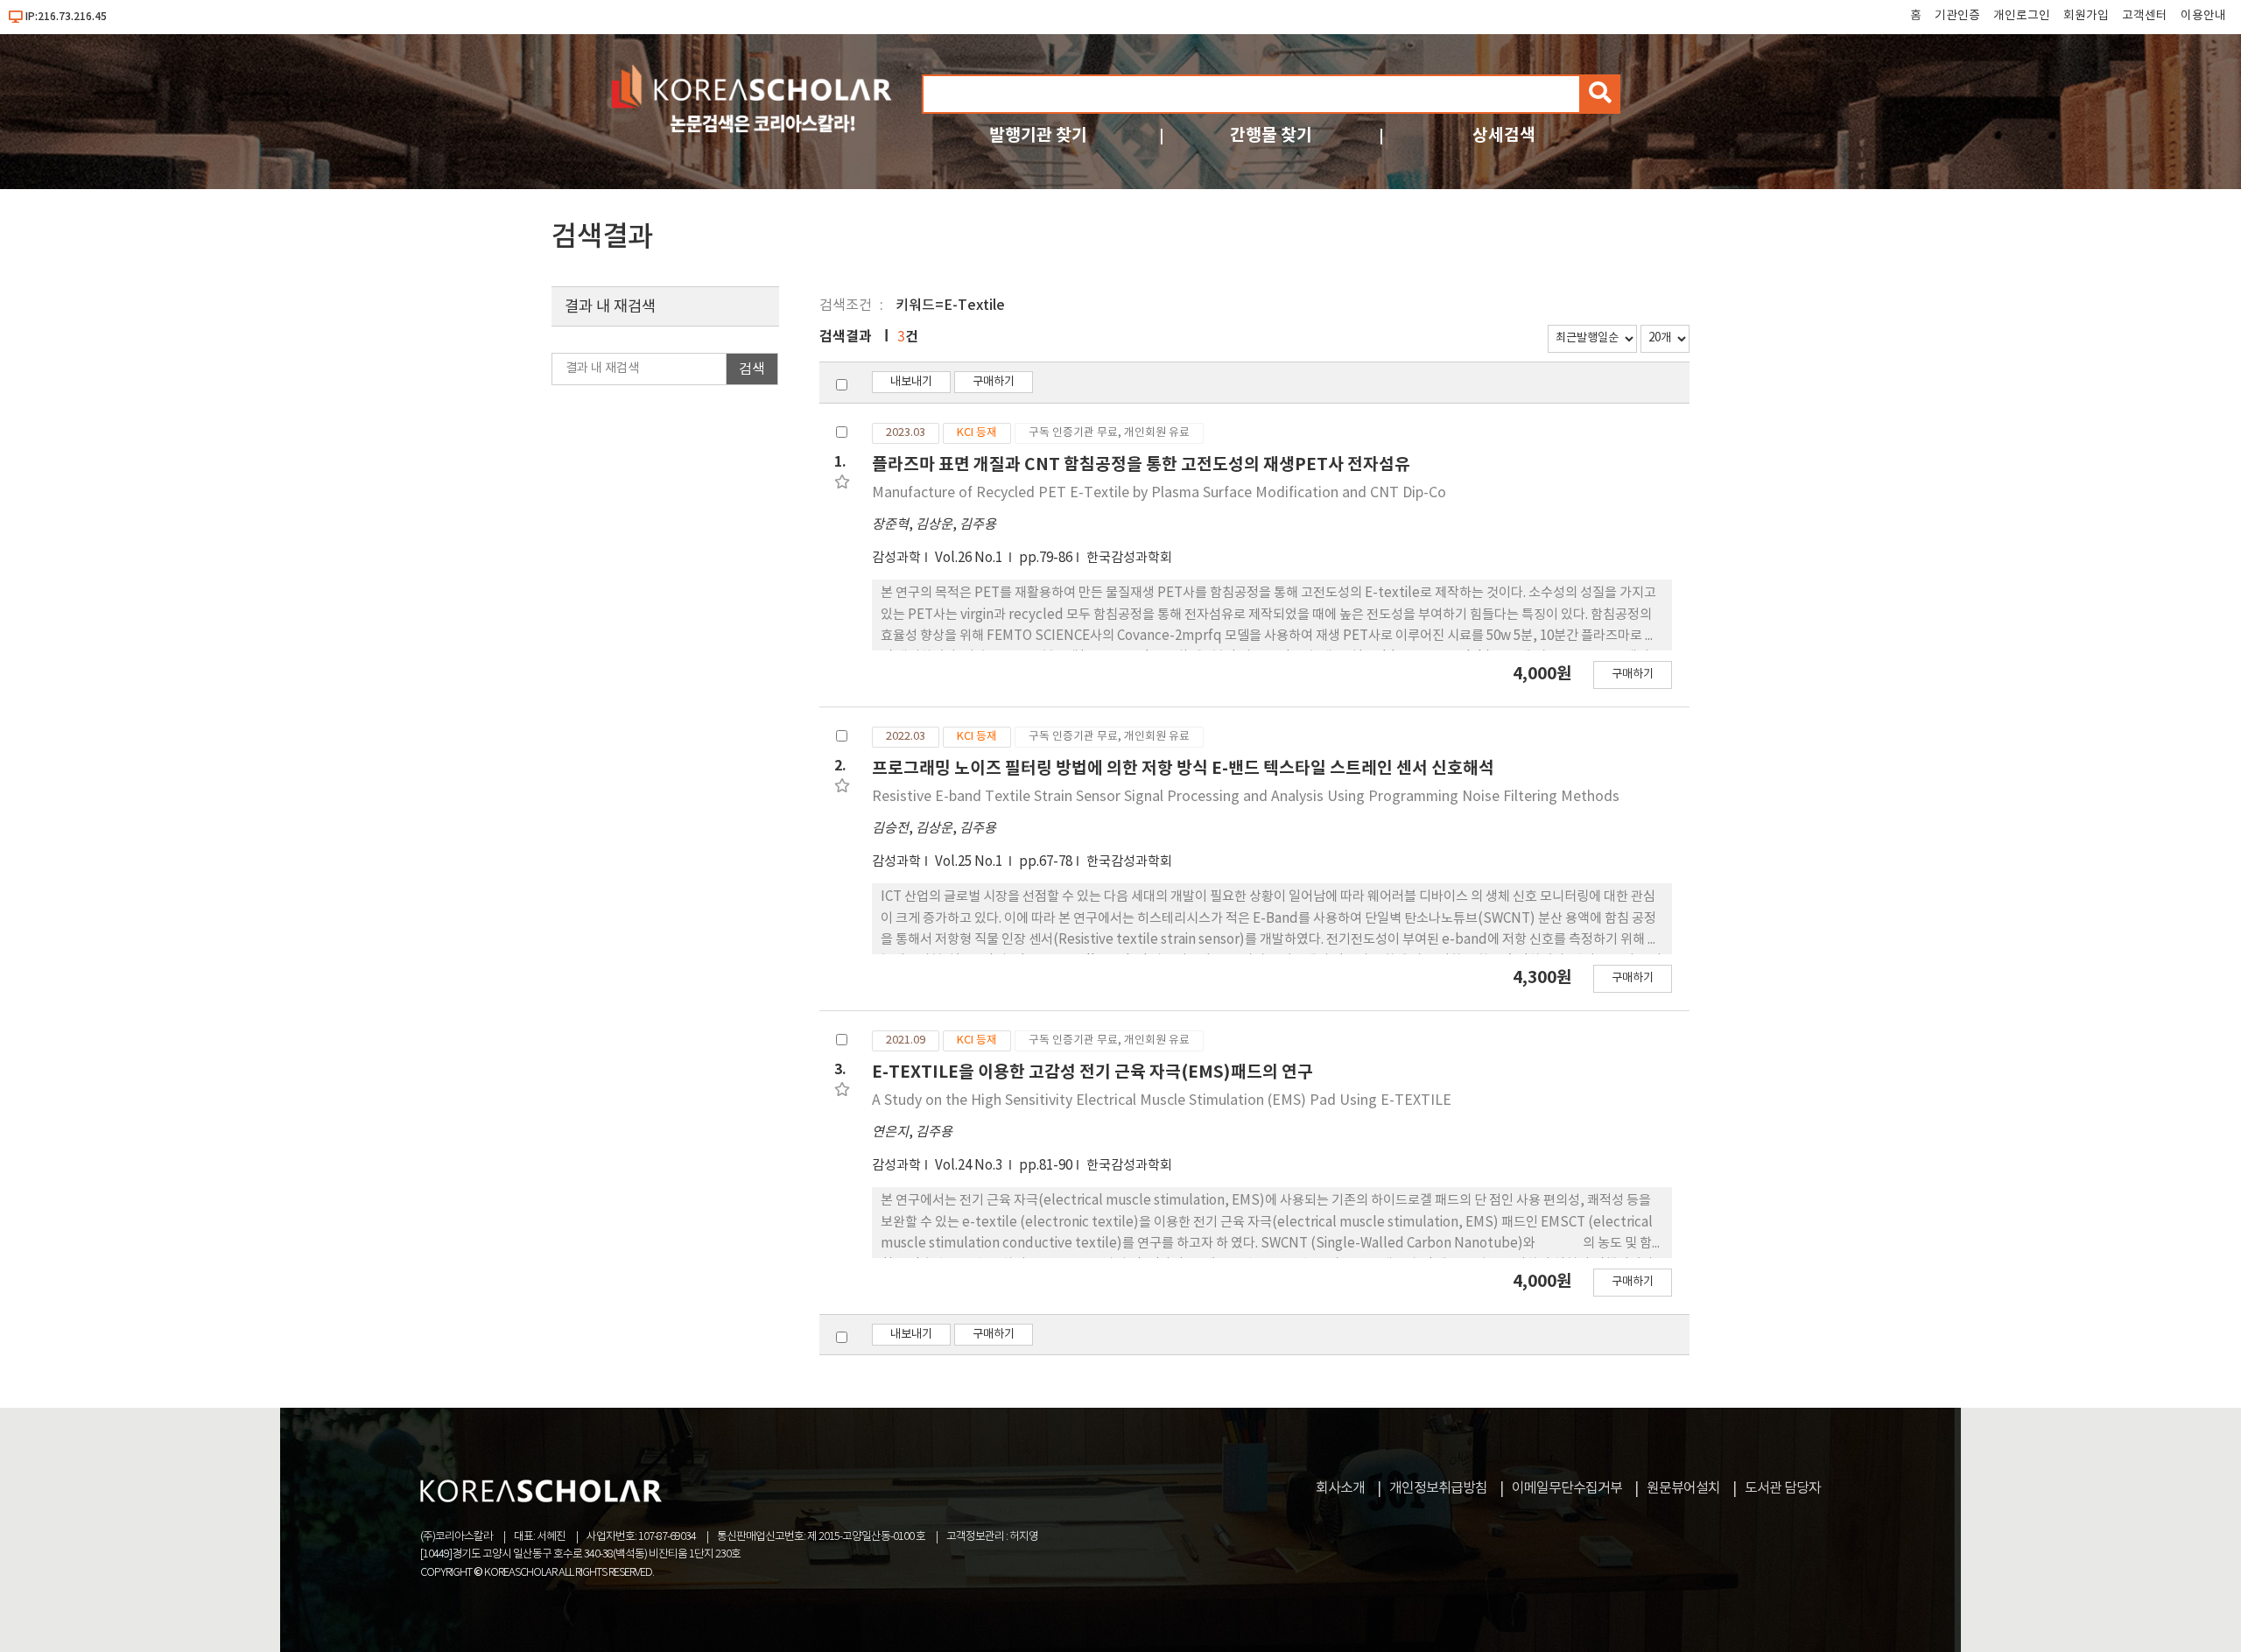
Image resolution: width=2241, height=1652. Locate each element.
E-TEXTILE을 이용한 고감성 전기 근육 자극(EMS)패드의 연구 (1092, 1072)
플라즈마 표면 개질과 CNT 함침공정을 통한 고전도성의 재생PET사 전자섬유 (1141, 464)
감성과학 (896, 558)
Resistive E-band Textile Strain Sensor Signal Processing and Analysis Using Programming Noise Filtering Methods (1246, 797)
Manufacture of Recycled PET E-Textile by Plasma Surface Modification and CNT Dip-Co (1159, 493)
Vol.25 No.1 (970, 862)
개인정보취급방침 (1438, 1488)
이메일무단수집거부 (1567, 1488)
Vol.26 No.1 (970, 558)
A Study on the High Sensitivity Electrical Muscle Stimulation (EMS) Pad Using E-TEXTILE (1162, 1100)
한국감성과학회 (1129, 558)
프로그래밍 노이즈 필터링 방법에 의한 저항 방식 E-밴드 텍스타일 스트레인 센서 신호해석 (1183, 768)
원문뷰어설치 (1683, 1488)
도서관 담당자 (1783, 1488)
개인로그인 (2022, 16)
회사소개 (1340, 1488)
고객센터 (2145, 16)
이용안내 (2203, 16)
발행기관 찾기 (1038, 135)
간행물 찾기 (1271, 135)
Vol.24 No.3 (970, 1166)
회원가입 (2086, 16)
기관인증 (1957, 16)
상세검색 (1504, 135)
